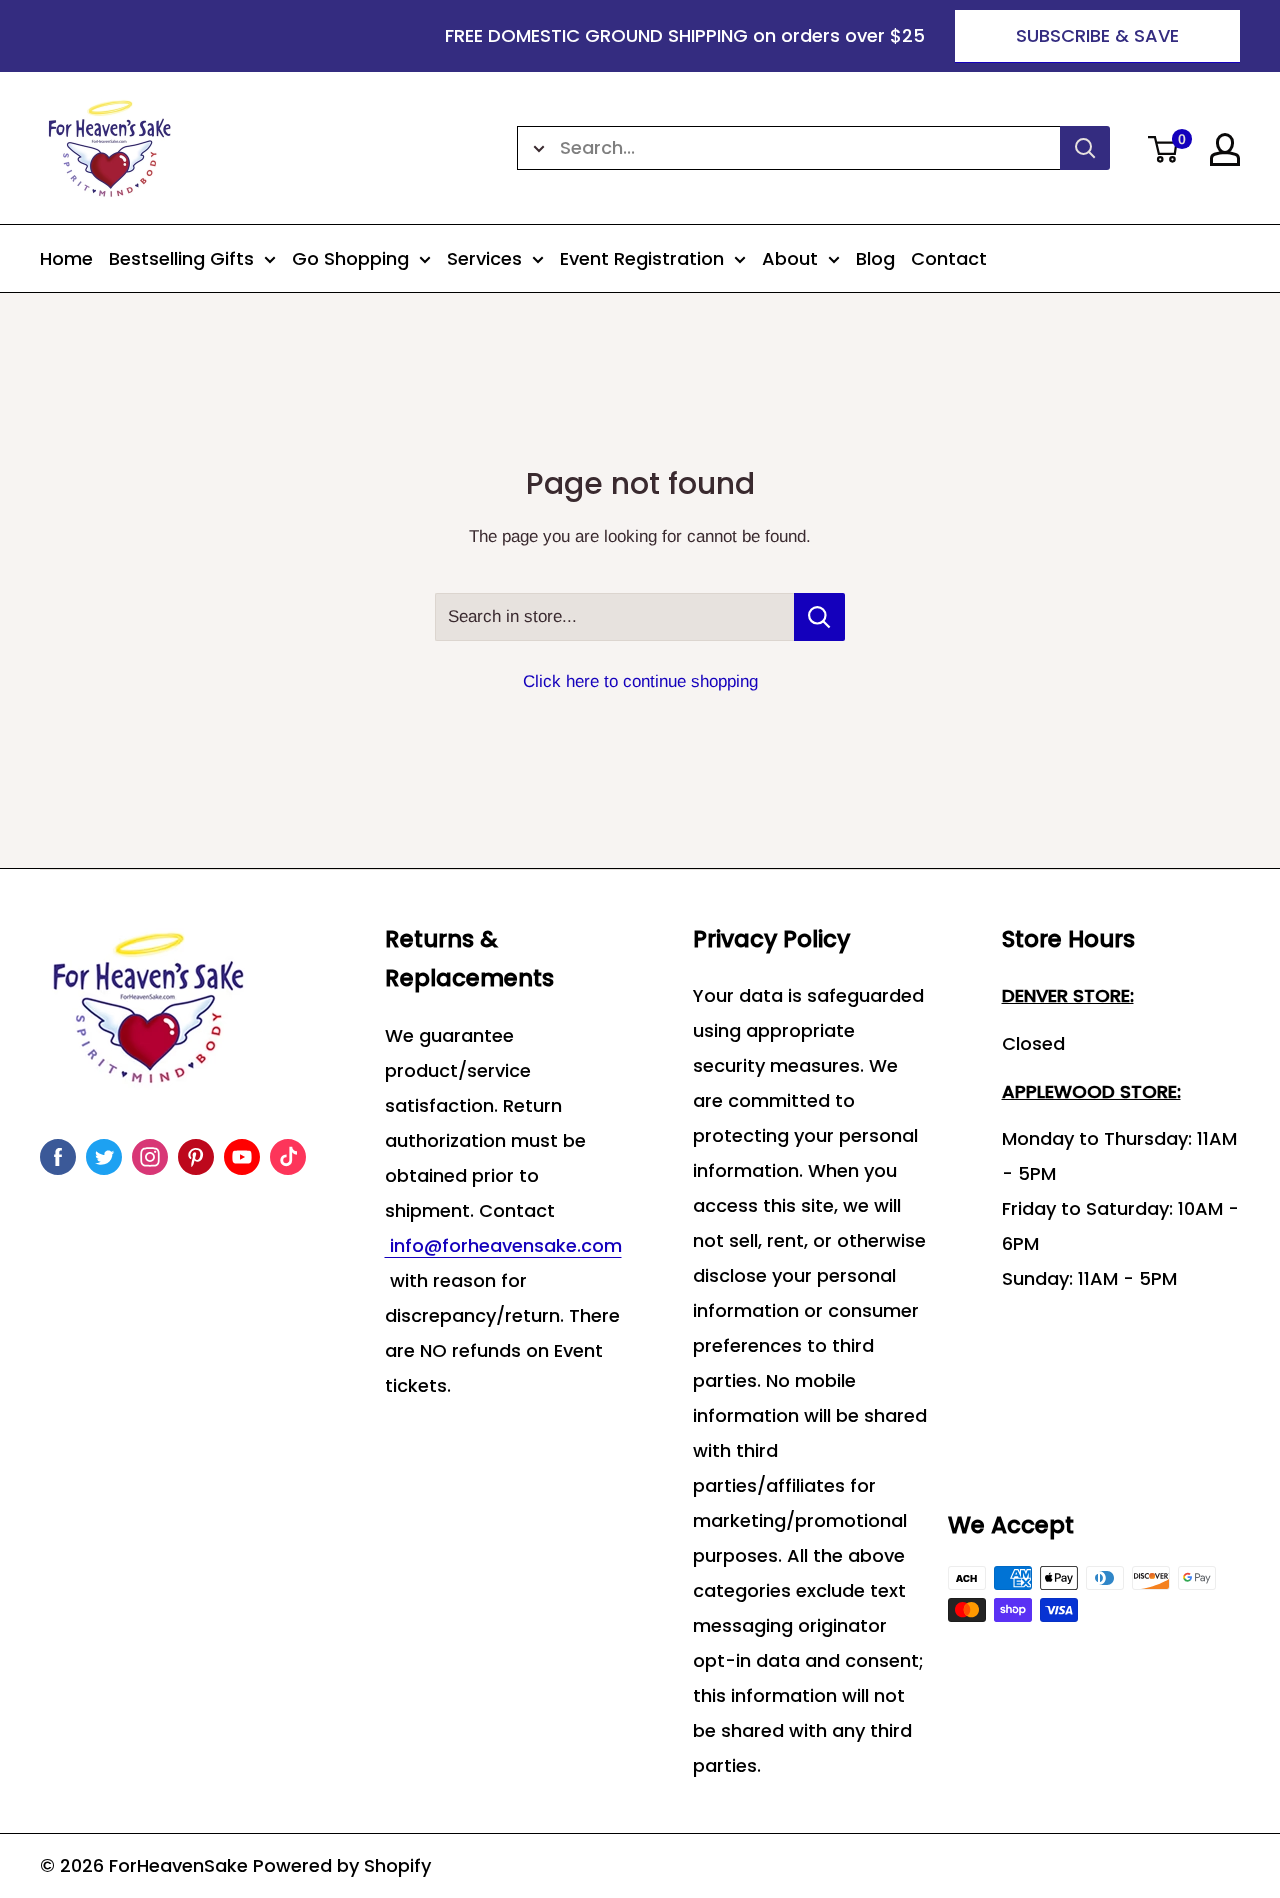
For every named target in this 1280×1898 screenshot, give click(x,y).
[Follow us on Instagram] (150, 1157)
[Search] (1085, 148)
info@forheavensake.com (503, 1245)
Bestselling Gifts (181, 258)
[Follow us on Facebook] (58, 1157)
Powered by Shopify (342, 1865)
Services (484, 258)
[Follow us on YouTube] (242, 1157)
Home (66, 258)
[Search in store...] (819, 617)
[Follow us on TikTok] (288, 1157)
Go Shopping (350, 258)
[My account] (1225, 149)
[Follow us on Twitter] (104, 1157)
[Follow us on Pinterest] (196, 1157)
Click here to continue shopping (640, 681)
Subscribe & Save (1097, 35)
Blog (875, 258)
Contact (949, 258)
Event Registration (642, 258)
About (790, 258)
